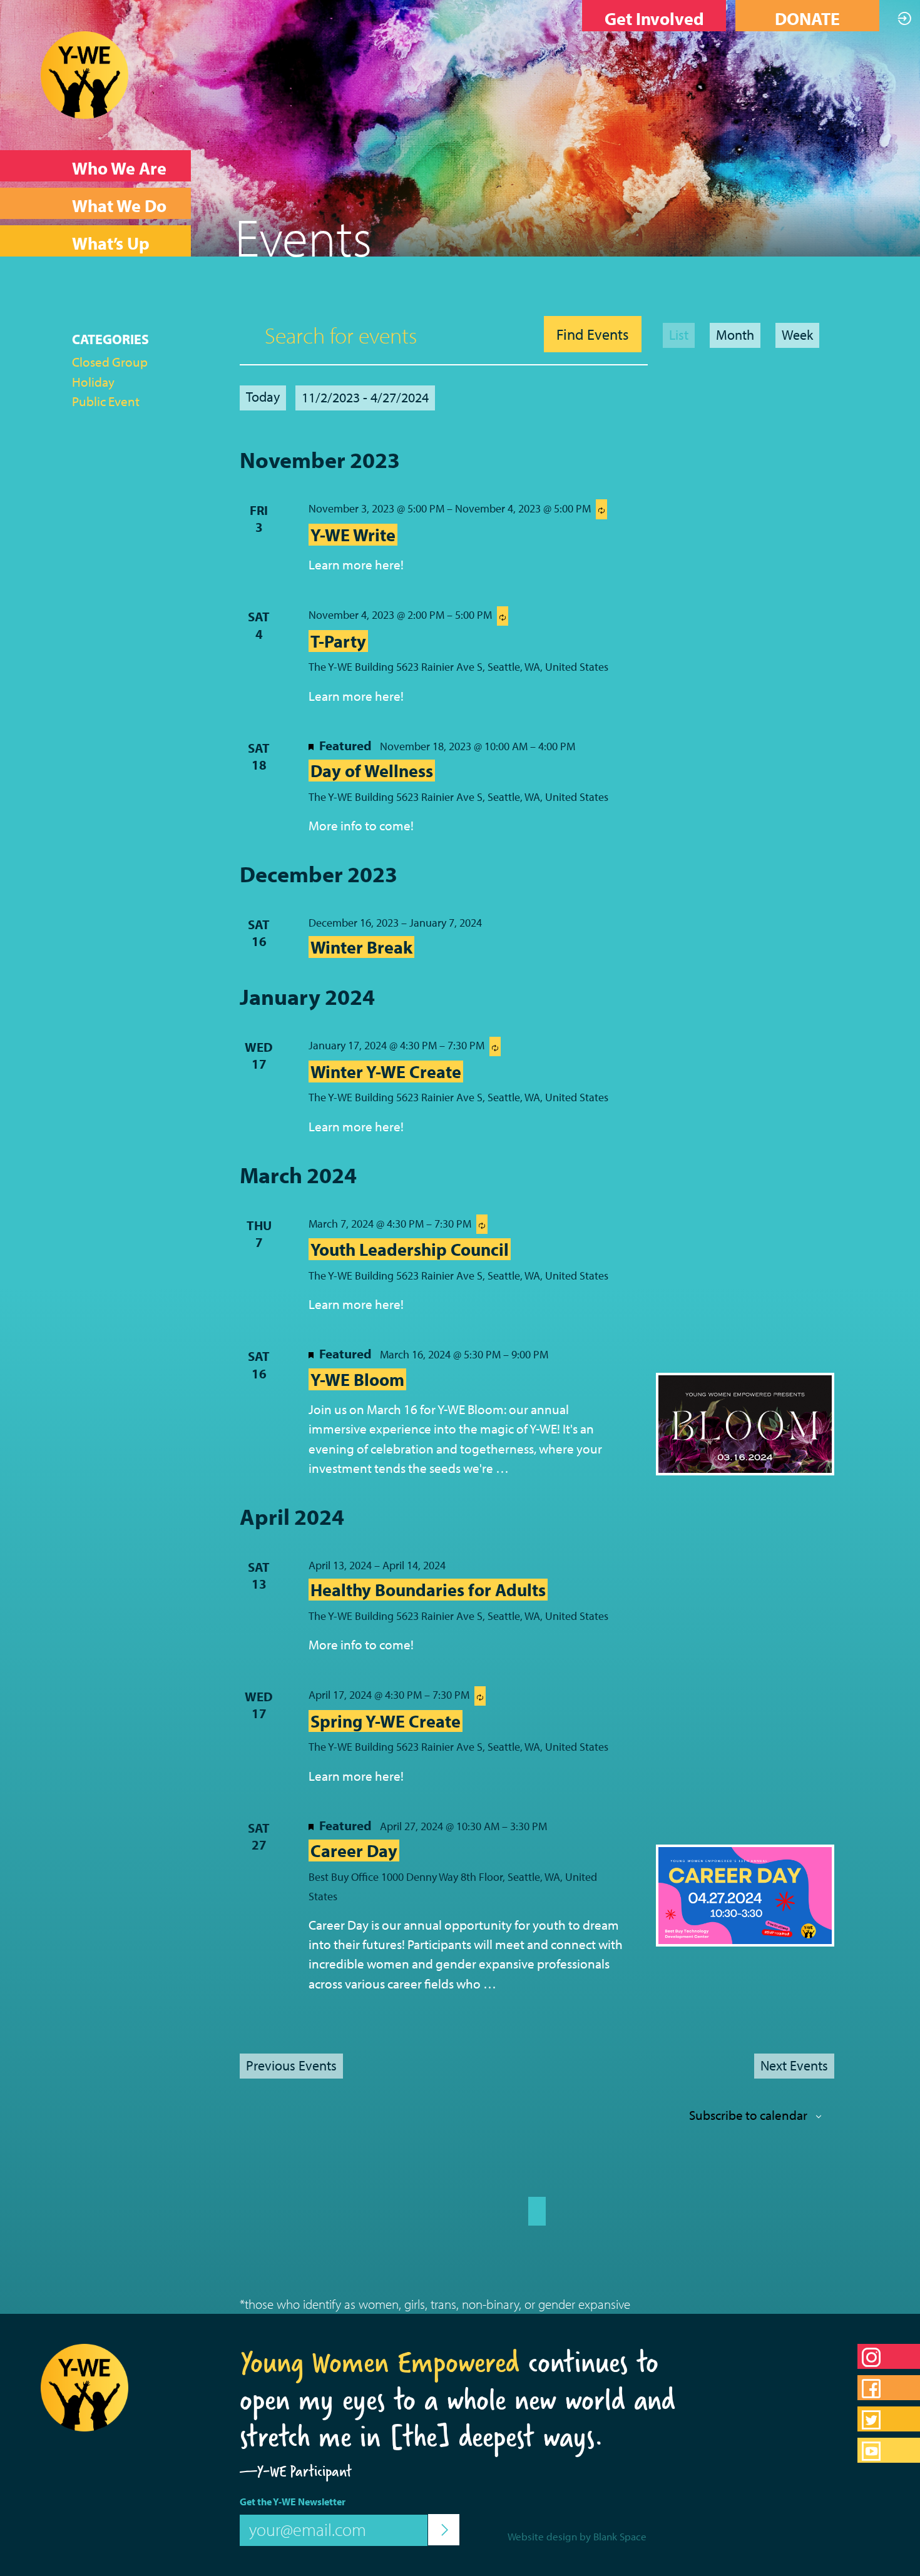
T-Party (338, 641)
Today (263, 397)
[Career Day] (745, 1896)
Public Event (106, 401)
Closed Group (110, 362)
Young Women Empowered (380, 2362)
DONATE (807, 18)
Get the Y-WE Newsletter (293, 2502)
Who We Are (119, 168)
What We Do (119, 206)
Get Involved (654, 18)
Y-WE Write (353, 535)
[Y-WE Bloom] (745, 1424)
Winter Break (361, 947)
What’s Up (111, 243)
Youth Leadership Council (410, 1249)
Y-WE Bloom (357, 1379)
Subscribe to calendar (748, 2115)
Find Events (593, 334)
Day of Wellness (372, 771)
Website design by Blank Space (577, 2536)
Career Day (354, 1851)
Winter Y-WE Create (386, 1072)
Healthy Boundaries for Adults (428, 1590)
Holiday (93, 382)
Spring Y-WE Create (386, 1721)
